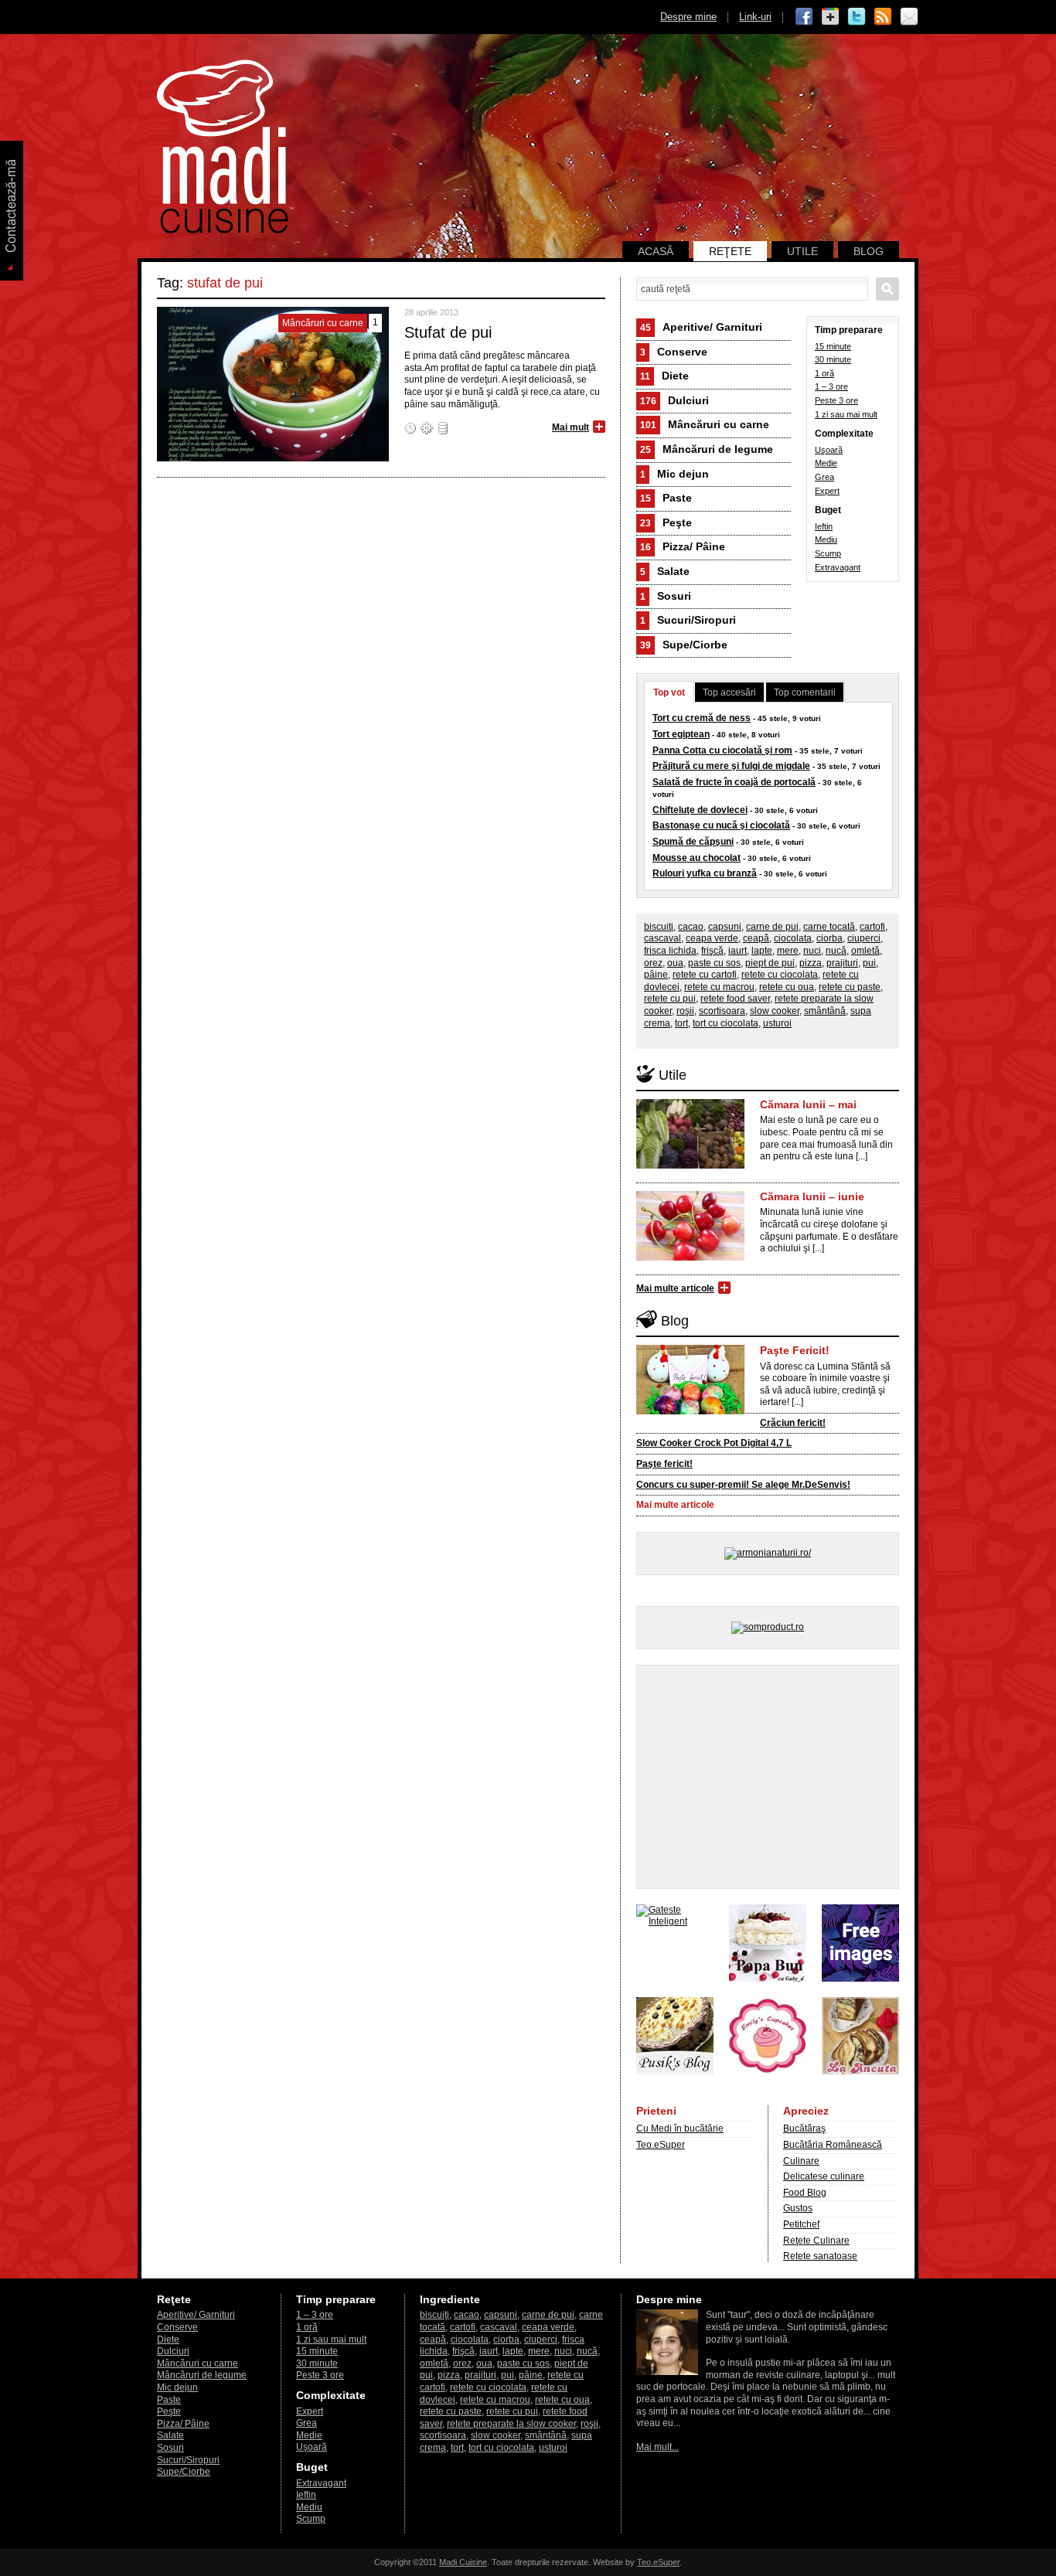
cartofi (872, 927)
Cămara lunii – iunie (812, 1196)
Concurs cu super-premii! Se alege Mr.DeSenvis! (743, 1485)
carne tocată (829, 927)
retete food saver (735, 999)
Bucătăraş (804, 2129)
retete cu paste (850, 987)
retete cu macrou (719, 987)
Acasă (656, 251)
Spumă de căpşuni (693, 842)
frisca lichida (670, 951)
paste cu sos (714, 963)
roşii (685, 1011)
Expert (827, 491)
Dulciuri (674, 400)
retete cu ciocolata (780, 975)
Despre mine (688, 17)
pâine (656, 975)
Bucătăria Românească (833, 2145)
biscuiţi (659, 927)
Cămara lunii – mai (808, 1104)
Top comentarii (805, 692)
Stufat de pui (448, 332)
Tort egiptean (681, 734)
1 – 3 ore (831, 386)
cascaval (663, 938)
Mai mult (571, 427)
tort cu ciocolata (726, 1023)
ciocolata (793, 938)
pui (869, 963)
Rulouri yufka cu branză (705, 873)
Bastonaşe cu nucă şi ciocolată (721, 825)
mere (788, 951)
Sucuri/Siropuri (688, 620)
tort (681, 1023)
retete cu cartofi (705, 975)
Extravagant (838, 567)
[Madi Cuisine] (223, 230)
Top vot (669, 692)
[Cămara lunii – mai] (690, 1165)
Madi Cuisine (463, 2562)
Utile (802, 251)
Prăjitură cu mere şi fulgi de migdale (731, 766)
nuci (812, 951)
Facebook (804, 17)
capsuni (725, 927)
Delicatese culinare (824, 2176)
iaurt (737, 951)
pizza (811, 963)
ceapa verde (712, 938)
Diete (664, 376)
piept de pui (770, 963)
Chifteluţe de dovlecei (700, 810)
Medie (826, 463)
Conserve (674, 352)
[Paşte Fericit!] (690, 1411)
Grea (824, 477)
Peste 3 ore (836, 400)
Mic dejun (674, 474)
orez (653, 963)
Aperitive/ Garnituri (701, 327)
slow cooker (775, 1011)
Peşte (666, 522)
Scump (828, 553)
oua (675, 963)
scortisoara (722, 1011)
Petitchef (801, 2224)
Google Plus (830, 17)
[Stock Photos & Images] (860, 1979)
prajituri (842, 963)
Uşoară (829, 450)
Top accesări (729, 692)
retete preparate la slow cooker (511, 2424)
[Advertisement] (768, 1777)
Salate (665, 571)
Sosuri (666, 596)
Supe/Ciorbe (684, 645)
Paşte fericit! (664, 1464)
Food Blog (805, 2193)
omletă (865, 951)
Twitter (857, 17)
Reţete (730, 251)
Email (909, 17)
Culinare (801, 2161)
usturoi (777, 1023)
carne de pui (772, 927)
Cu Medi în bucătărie (680, 2129)
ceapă (756, 938)
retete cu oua (787, 987)
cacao (691, 927)
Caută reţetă (887, 289)
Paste (666, 498)
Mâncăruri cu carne (705, 424)
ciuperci (864, 938)
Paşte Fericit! (795, 1350)
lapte (762, 951)
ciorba (829, 938)
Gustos (798, 2208)
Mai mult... (657, 2447)
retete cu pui (670, 999)
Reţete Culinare (816, 2241)
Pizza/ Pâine (683, 546)
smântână (825, 1011)
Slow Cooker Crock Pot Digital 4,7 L (714, 1443)
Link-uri (755, 17)
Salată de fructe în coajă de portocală (734, 782)
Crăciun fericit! (793, 1423)
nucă (836, 951)
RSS (883, 17)
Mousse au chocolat (697, 858)
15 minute (833, 346)
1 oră (824, 373)
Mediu (826, 539)
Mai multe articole (675, 1288)
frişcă (712, 951)
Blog (869, 251)
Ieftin (824, 526)
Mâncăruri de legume (707, 449)
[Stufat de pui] (273, 458)
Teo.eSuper (661, 2145)
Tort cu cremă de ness (702, 718)
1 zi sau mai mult (846, 414)
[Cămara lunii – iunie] (690, 1257)
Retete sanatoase (820, 2256)
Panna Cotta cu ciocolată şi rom (722, 750)
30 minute (833, 359)
